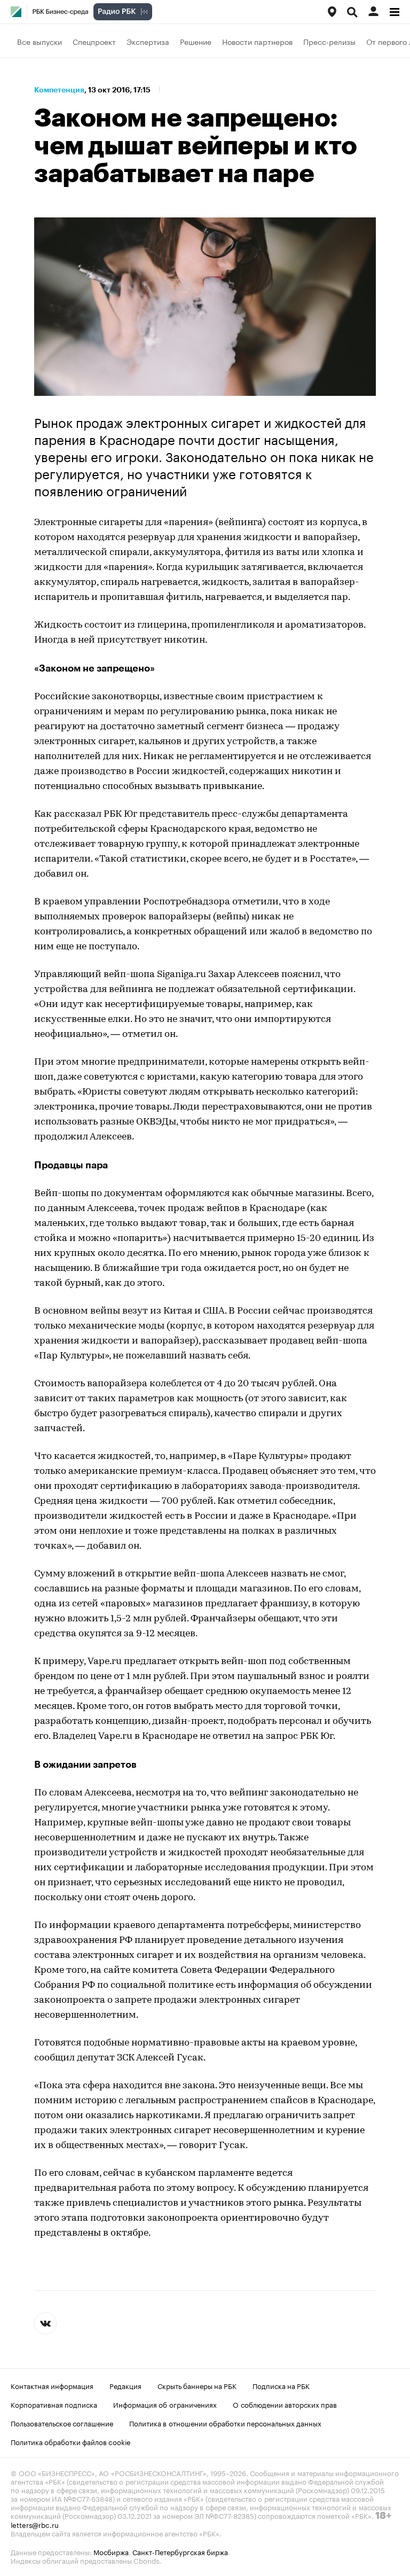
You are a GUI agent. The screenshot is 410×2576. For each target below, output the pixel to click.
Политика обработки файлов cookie (71, 2441)
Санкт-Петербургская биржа (180, 2551)
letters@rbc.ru (35, 2524)
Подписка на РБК (281, 2385)
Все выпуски (40, 41)
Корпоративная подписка (54, 2404)
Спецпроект (94, 41)
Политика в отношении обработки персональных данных (225, 2423)
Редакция (125, 2385)
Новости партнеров (257, 41)
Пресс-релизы (329, 41)
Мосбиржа (111, 2551)
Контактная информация (52, 2385)
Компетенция (59, 90)
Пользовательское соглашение (62, 2423)
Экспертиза (148, 41)
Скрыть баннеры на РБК (197, 2385)
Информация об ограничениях (165, 2404)
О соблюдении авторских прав (285, 2404)
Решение (196, 41)
